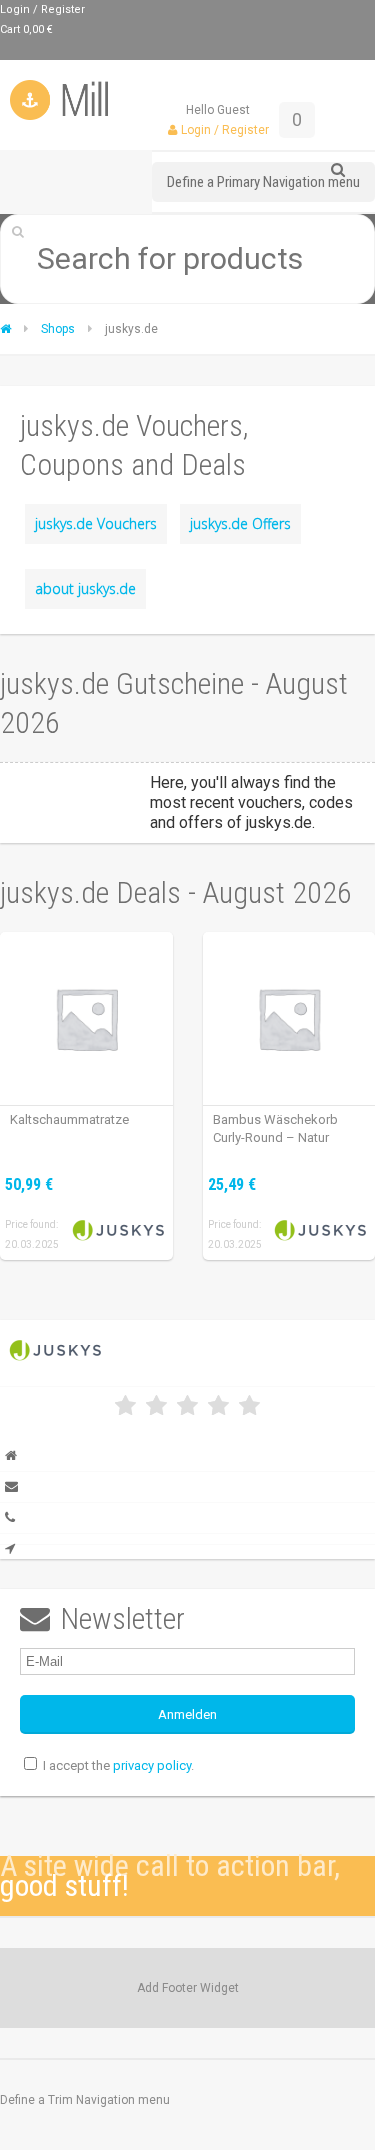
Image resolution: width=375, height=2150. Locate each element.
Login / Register (42, 9)
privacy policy (152, 1765)
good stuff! (64, 1885)
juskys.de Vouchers (96, 523)
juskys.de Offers (240, 523)
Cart (26, 29)
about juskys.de (85, 588)
